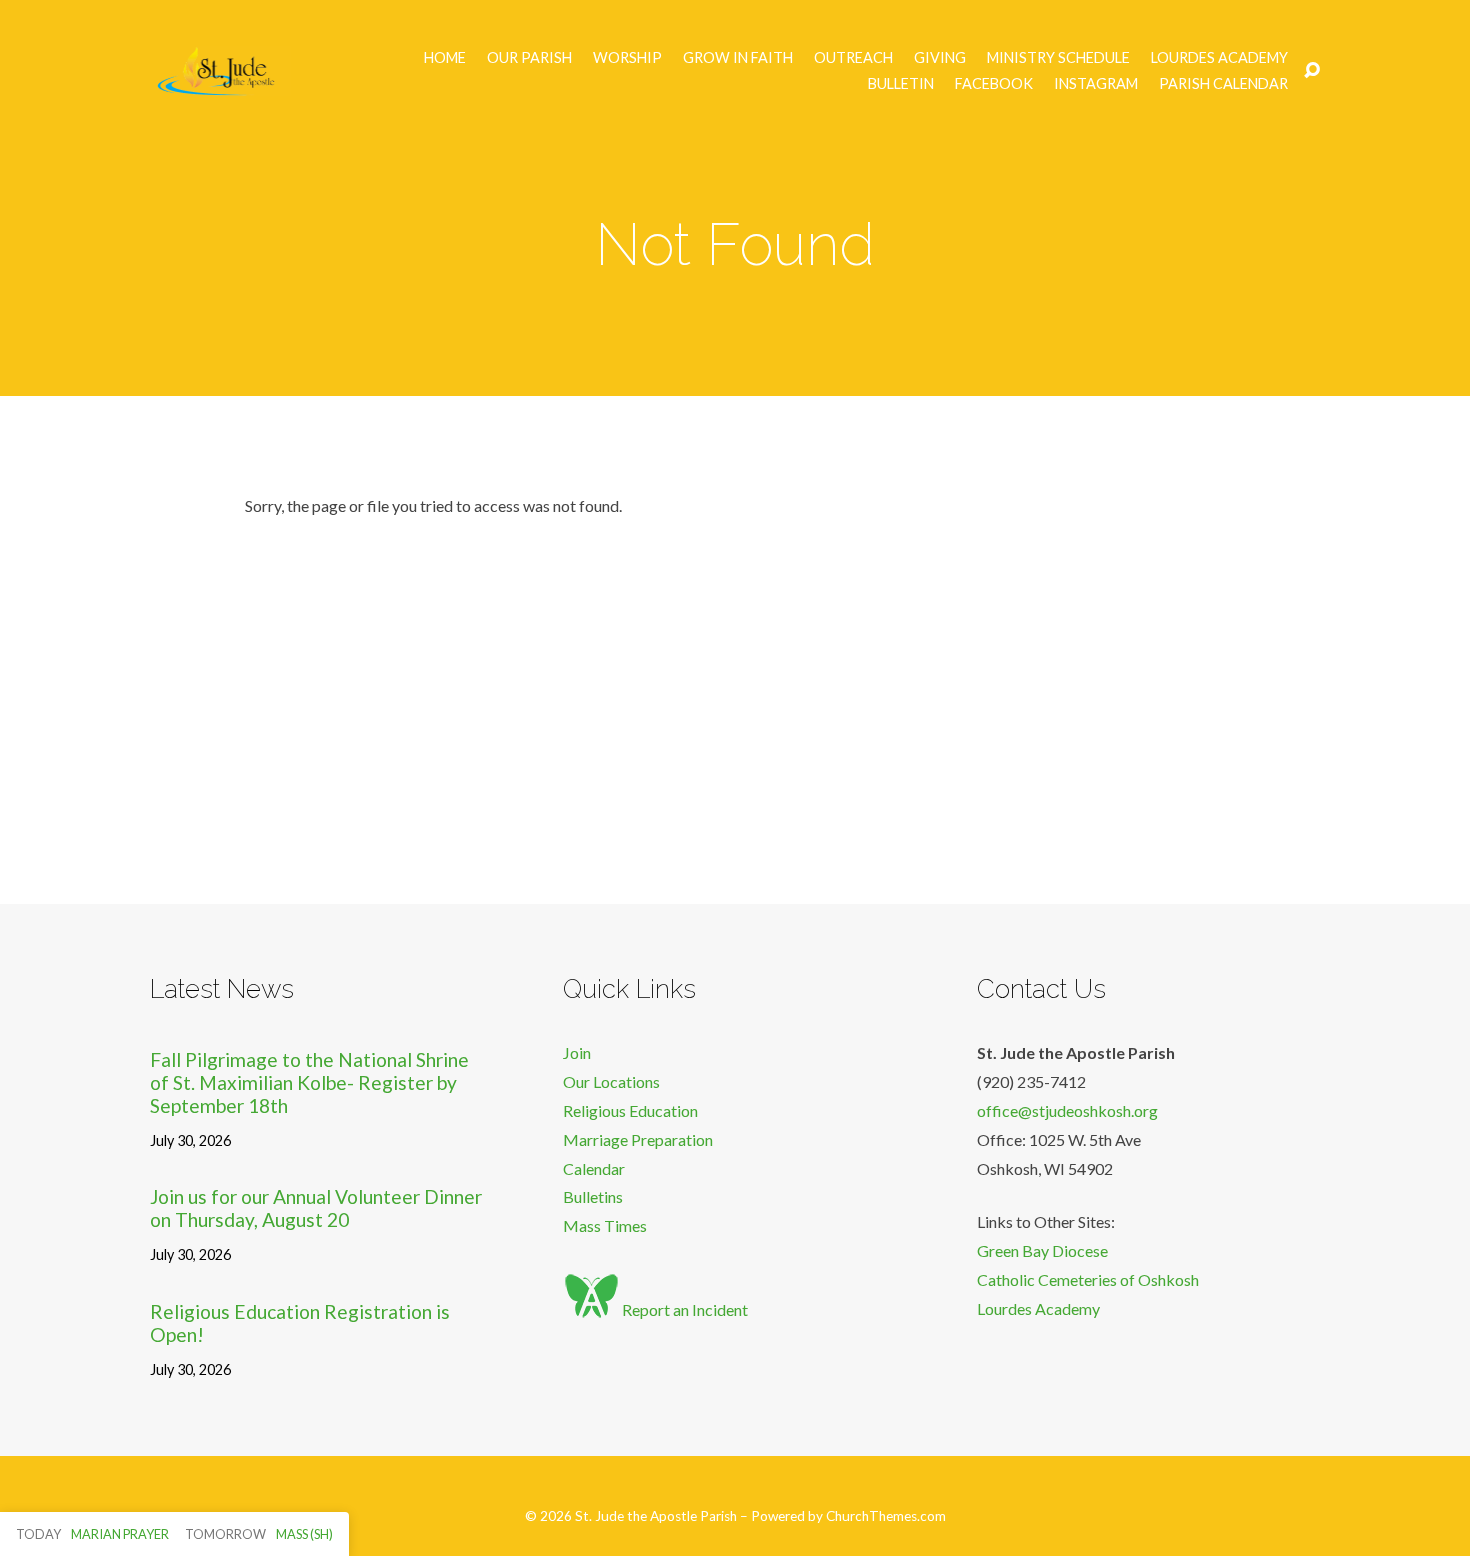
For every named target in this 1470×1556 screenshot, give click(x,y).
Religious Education (630, 1110)
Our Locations (611, 1081)
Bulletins (593, 1196)
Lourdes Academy (1219, 58)
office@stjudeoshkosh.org (1067, 1110)
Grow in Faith (738, 58)
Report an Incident (683, 1309)
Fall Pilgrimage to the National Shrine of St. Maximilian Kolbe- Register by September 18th (309, 1082)
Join (577, 1052)
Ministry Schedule (1058, 58)
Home (445, 58)
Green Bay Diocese (1042, 1250)
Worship (627, 58)
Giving (940, 58)
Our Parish (529, 58)
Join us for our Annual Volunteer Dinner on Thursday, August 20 (316, 1208)
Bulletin (901, 84)
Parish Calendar (1223, 84)
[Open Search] (1312, 71)
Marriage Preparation (638, 1139)
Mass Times (605, 1225)
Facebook (994, 84)
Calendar (594, 1168)
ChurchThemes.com (886, 1516)
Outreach (853, 58)
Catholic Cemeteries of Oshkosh (1088, 1279)
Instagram (1096, 84)
